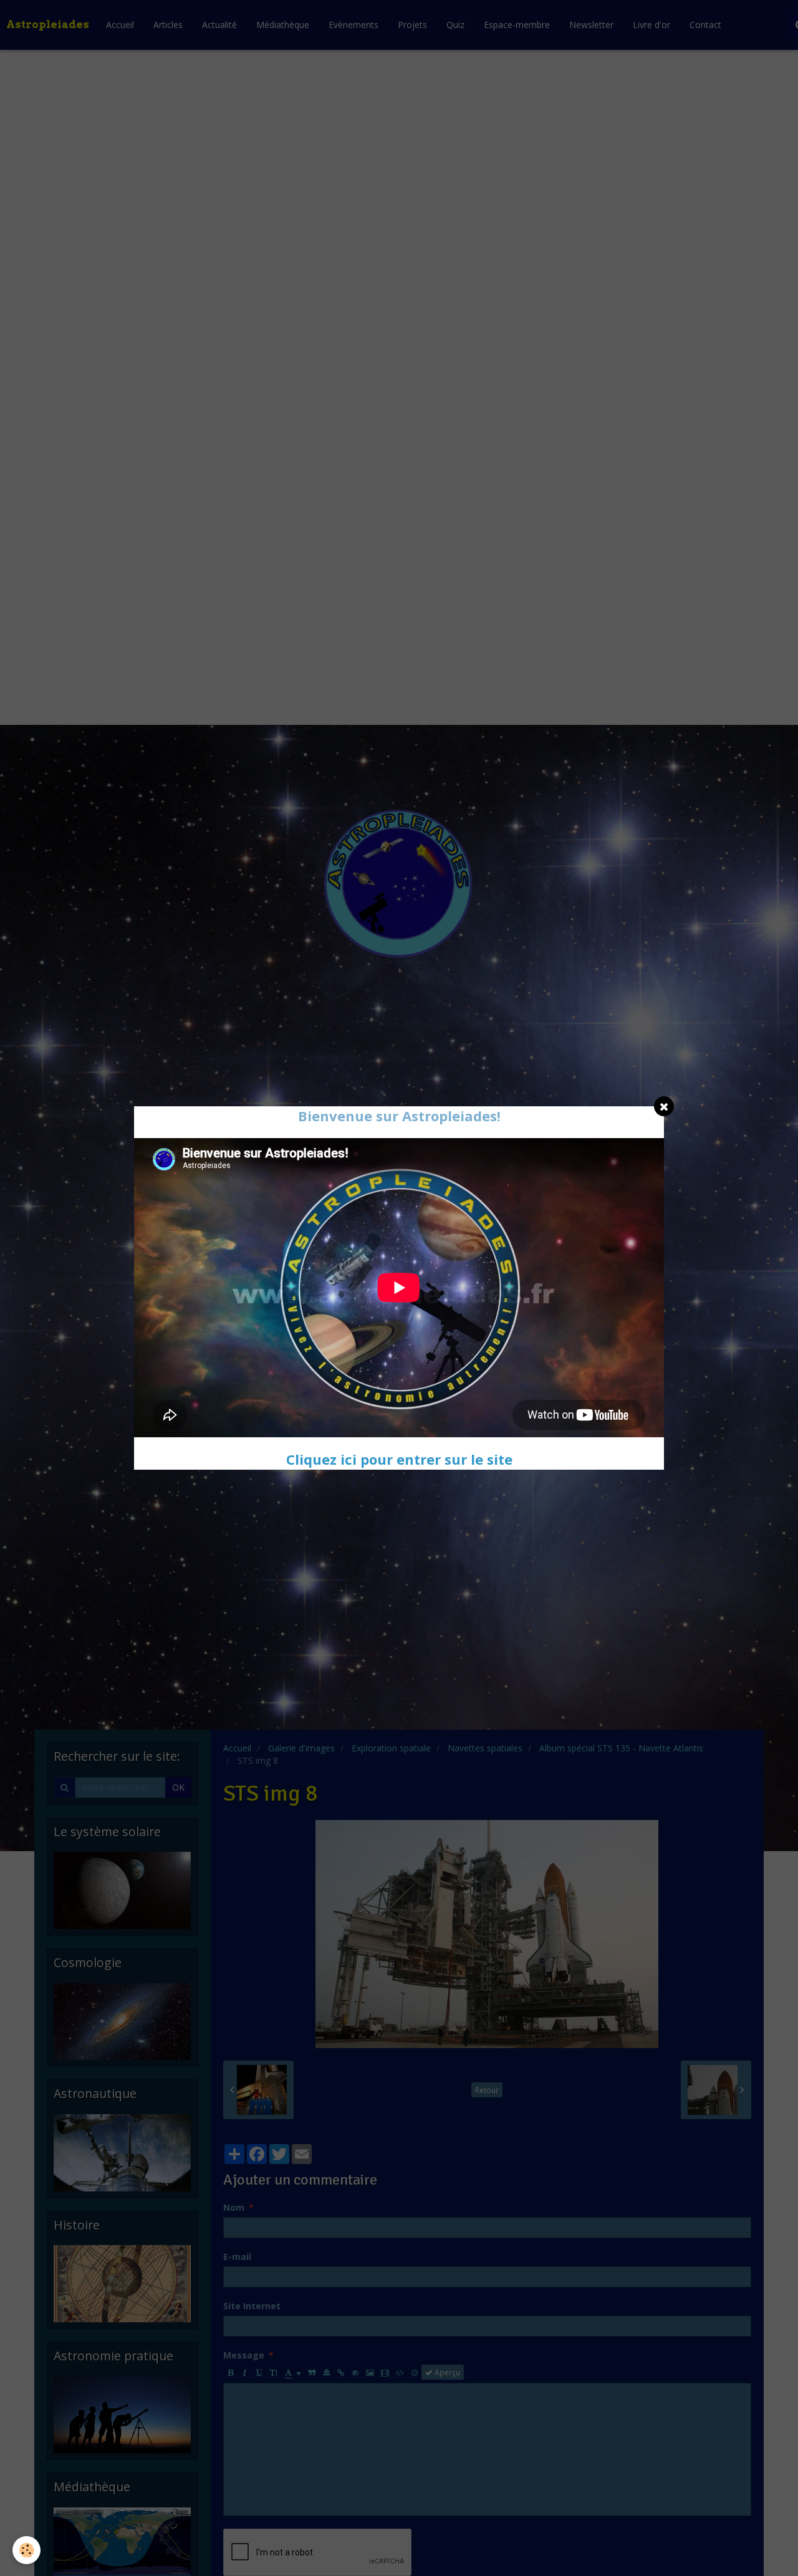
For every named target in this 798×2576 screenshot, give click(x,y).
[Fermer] (664, 1106)
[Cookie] (26, 2550)
